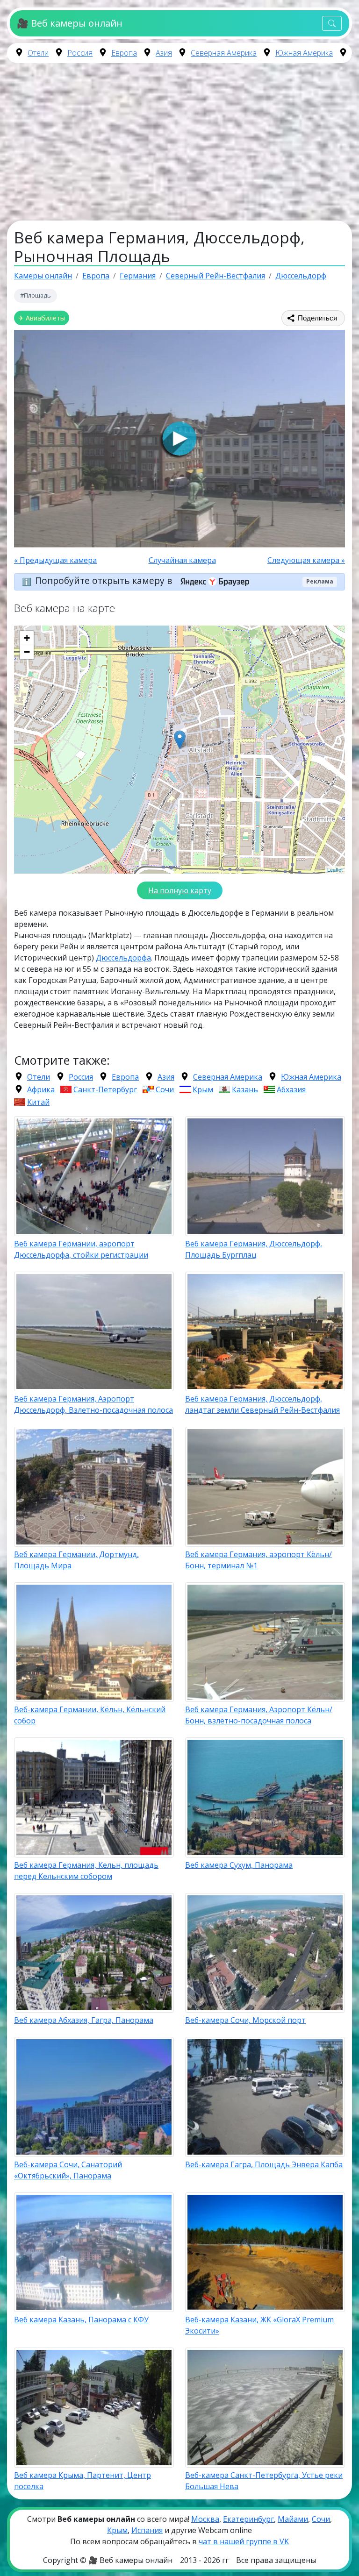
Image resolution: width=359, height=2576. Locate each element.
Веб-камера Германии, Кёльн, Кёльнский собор (90, 1715)
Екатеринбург (248, 2519)
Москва (205, 2519)
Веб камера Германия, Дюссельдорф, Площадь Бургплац (254, 1249)
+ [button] (27, 638)
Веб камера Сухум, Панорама (239, 1865)
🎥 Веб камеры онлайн (69, 23)
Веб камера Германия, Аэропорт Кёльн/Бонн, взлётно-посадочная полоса (259, 1715)
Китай (38, 1102)
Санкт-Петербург (105, 1089)
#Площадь (36, 295)
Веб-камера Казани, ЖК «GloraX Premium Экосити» (259, 2325)
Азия (164, 53)
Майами (293, 2519)
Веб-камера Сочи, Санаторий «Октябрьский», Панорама (68, 2170)
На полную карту (180, 890)
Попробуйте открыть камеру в (105, 581)
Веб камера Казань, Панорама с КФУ (81, 2320)
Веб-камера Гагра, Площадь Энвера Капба (264, 2164)
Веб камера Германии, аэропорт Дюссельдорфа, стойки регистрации (81, 1249)
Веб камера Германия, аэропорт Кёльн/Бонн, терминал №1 (258, 1560)
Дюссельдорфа (123, 958)
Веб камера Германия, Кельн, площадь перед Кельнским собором (86, 1871)
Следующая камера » (306, 560)
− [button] (27, 652)
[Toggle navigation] (332, 24)
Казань (245, 1089)
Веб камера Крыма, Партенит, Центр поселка (83, 2481)
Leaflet (335, 869)
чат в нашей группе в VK (244, 2541)
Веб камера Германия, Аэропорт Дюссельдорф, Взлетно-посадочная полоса (93, 1404)
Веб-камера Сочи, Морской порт (245, 2020)
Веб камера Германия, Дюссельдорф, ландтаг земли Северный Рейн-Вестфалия (262, 1404)
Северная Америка (224, 53)
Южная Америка (304, 53)
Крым (203, 1089)
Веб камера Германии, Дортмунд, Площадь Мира (76, 1560)
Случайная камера (182, 560)
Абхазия (291, 1089)
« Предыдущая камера (55, 560)
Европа (124, 53)
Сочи (165, 1089)
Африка (41, 1089)
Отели (38, 53)
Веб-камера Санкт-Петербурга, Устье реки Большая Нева (264, 2481)
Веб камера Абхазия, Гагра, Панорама (84, 2020)
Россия (80, 53)
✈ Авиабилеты (42, 318)
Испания (147, 2530)
